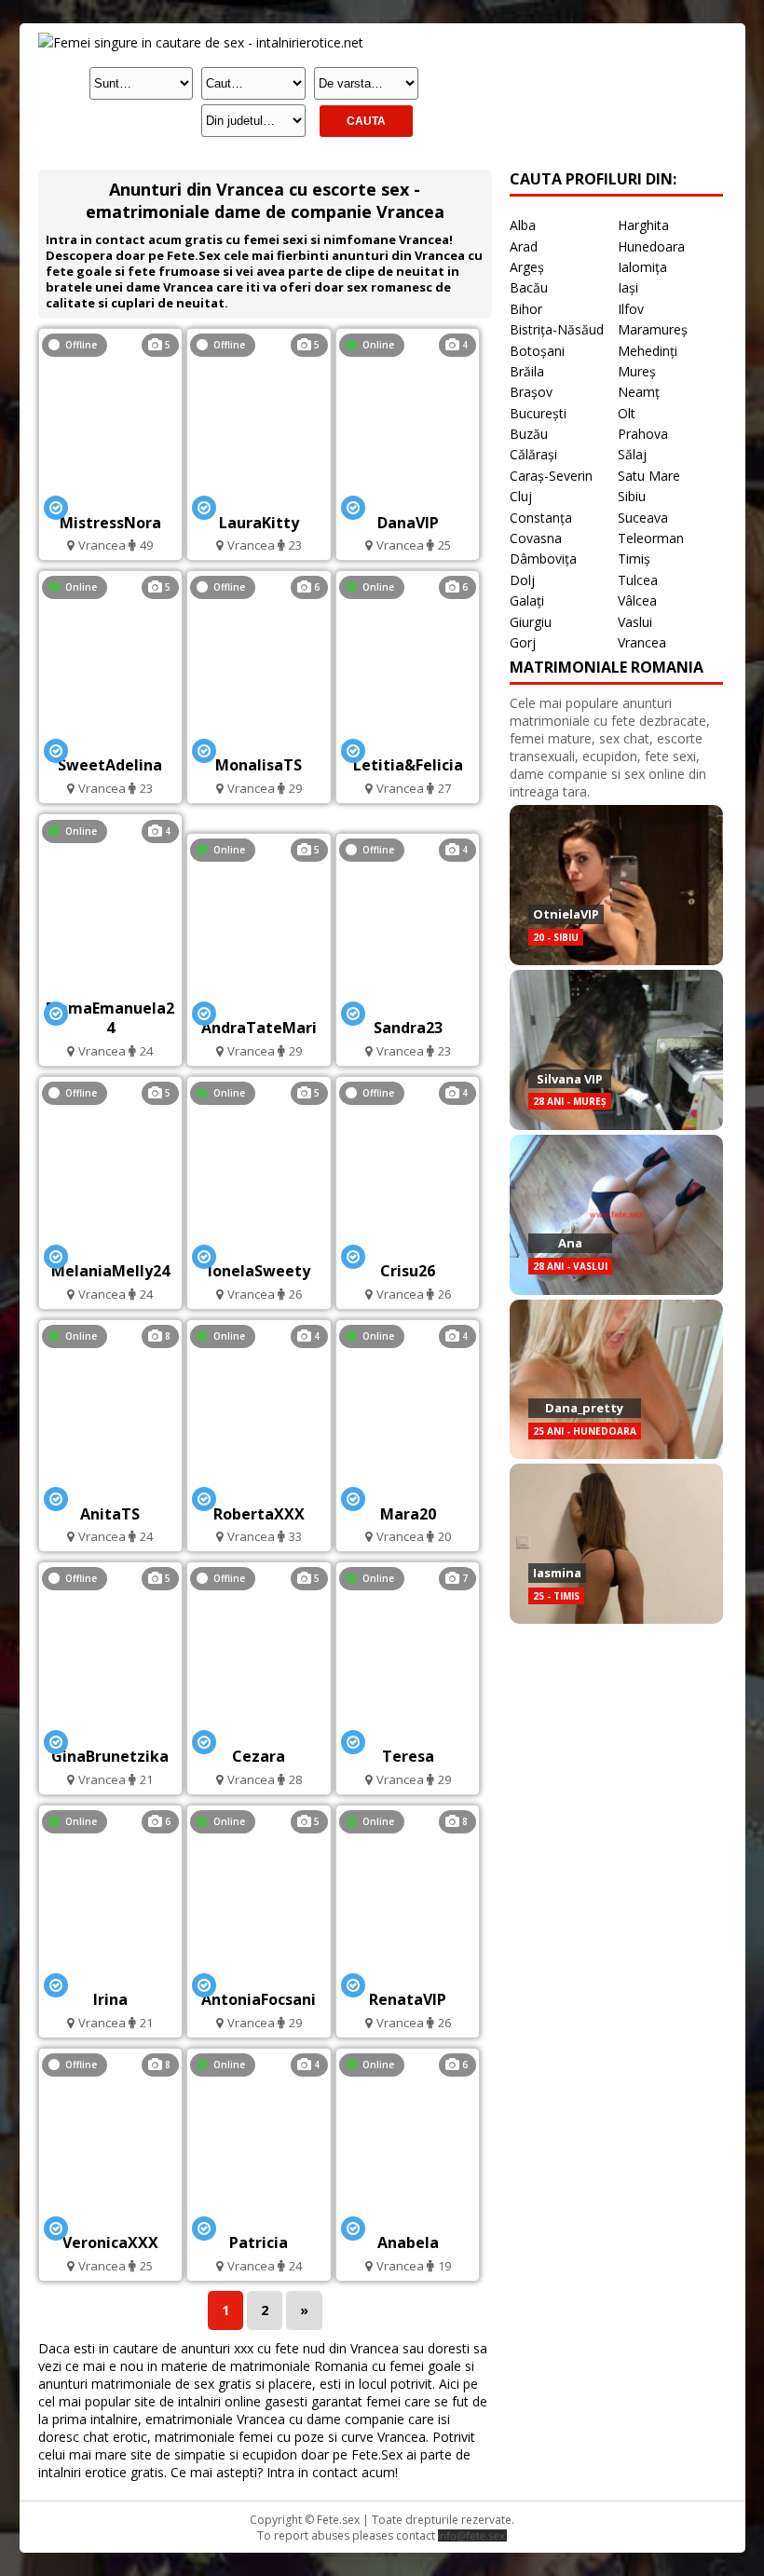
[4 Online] (408, 497)
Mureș (637, 371)
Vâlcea (637, 600)
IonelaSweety (259, 1271)
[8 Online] (110, 1488)
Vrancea (642, 642)
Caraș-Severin (551, 476)
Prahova (643, 434)
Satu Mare (649, 476)
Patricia (259, 2242)
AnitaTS (110, 1514)
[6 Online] (408, 740)
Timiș (634, 559)
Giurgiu (531, 622)
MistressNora (110, 523)
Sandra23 (408, 1028)
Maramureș (653, 329)
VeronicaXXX (110, 2242)
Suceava (643, 518)
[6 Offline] (259, 740)
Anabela (408, 2242)
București (538, 413)
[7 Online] (408, 1731)
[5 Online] (110, 740)
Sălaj (632, 454)
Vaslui (635, 622)
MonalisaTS (259, 765)
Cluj (521, 496)
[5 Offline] (110, 497)
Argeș (527, 267)
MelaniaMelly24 (110, 1271)
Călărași (533, 454)
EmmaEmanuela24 (110, 1018)
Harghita (643, 225)
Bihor (526, 309)
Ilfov (631, 309)
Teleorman (651, 538)
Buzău (529, 434)
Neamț (639, 392)
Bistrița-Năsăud (557, 329)
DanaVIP (408, 523)
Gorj (523, 642)
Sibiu (632, 496)
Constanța (541, 518)
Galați (527, 600)
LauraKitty (259, 523)
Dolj (522, 580)
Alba (523, 225)
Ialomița (642, 267)
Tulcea (638, 580)
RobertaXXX (259, 1514)
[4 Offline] (408, 1003)
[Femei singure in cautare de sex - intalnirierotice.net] (201, 42)
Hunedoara (651, 246)
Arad (524, 246)
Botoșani (537, 351)
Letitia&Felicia (408, 765)
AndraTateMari (259, 1028)
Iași (628, 287)
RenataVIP (408, 1999)
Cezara (259, 1756)
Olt (627, 413)
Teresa (408, 1756)
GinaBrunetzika (110, 1756)
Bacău (529, 287)
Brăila (527, 371)
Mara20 (408, 1514)
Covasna (536, 538)
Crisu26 (408, 1271)
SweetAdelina (110, 765)
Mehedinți (648, 351)
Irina (110, 1999)
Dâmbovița (543, 559)
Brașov (531, 392)
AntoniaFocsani (259, 1999)
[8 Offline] (110, 2218)
